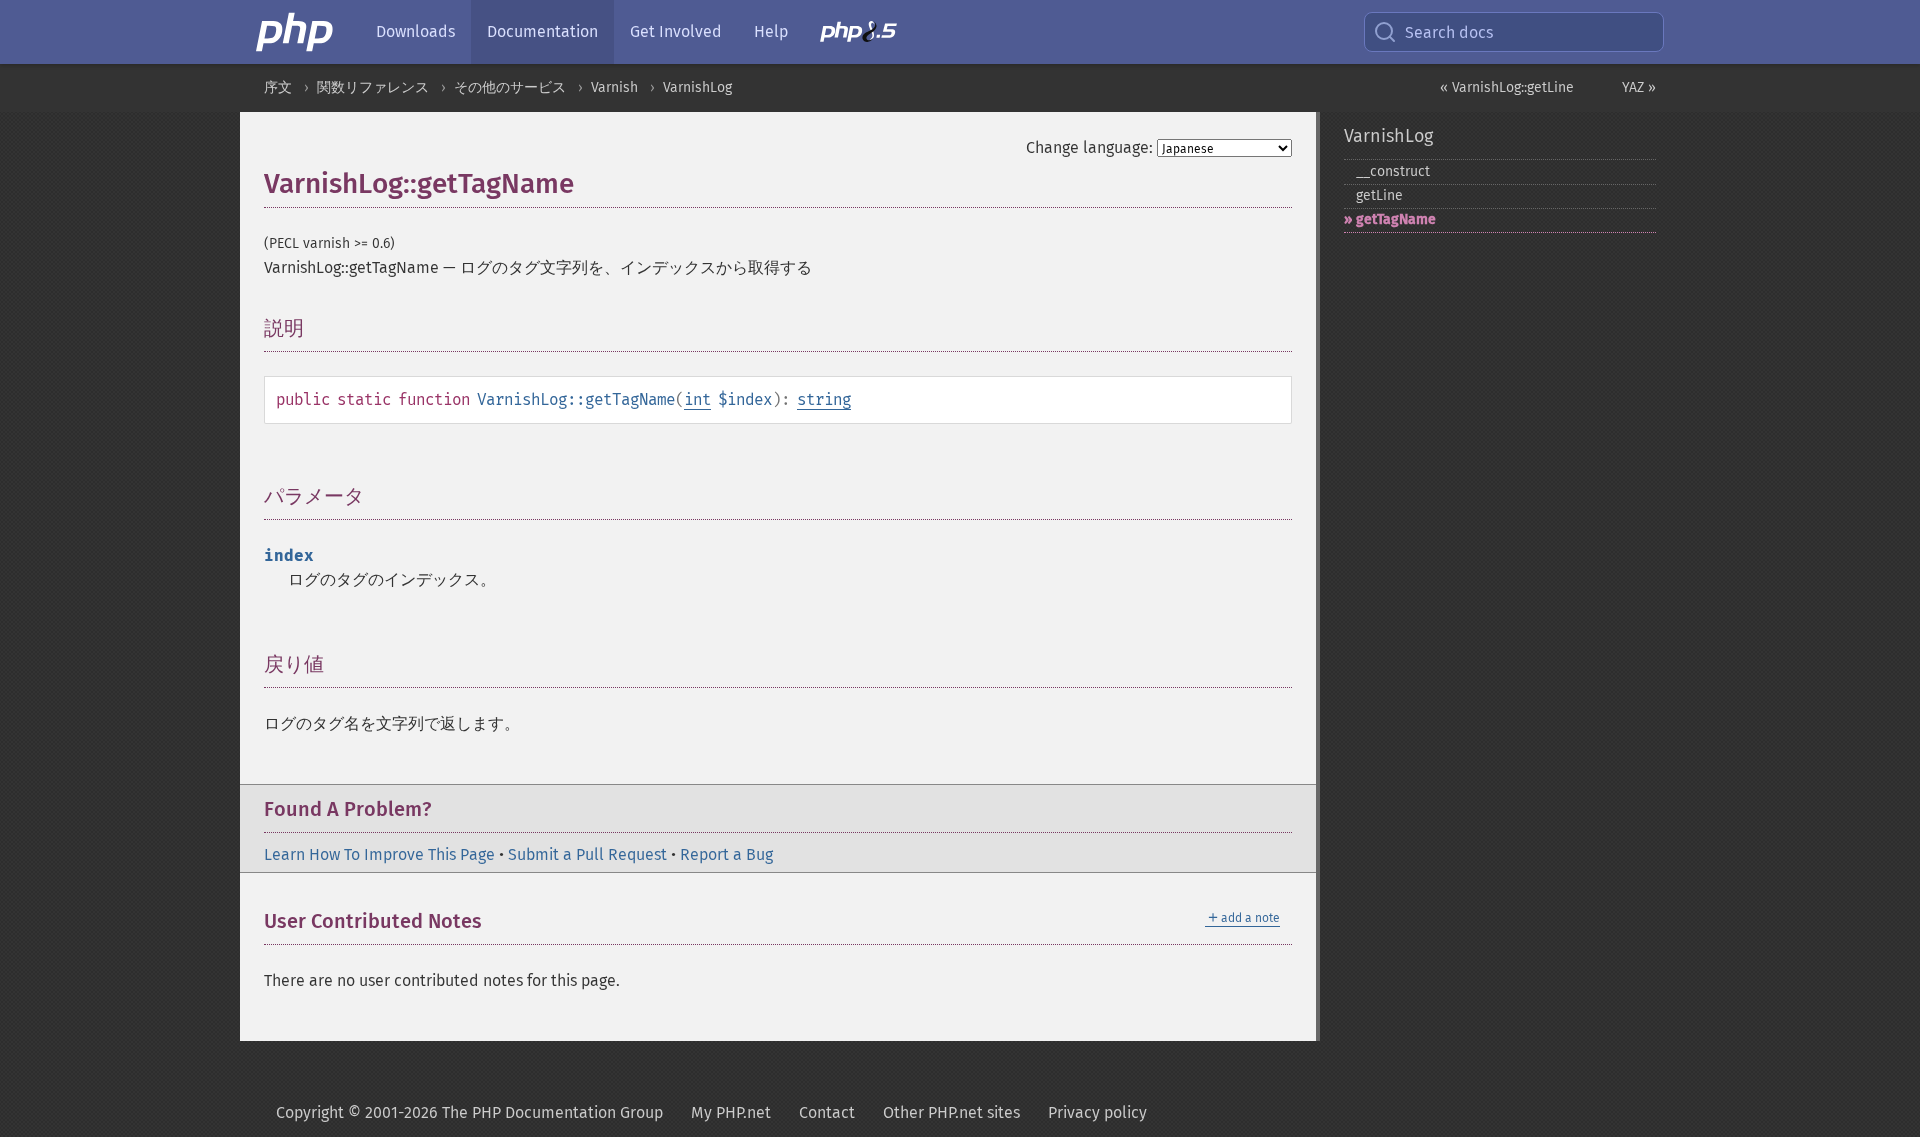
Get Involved (676, 31)
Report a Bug (726, 854)
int (697, 399)
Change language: (1089, 147)
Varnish (614, 87)
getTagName (1396, 219)
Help (771, 31)
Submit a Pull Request (587, 854)
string (824, 399)
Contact (827, 1112)
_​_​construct (1393, 171)
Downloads (415, 31)
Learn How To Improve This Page (379, 854)
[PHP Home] (296, 32)
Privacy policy (1097, 1112)
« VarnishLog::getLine (1507, 87)
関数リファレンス (373, 87)
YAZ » (1639, 87)
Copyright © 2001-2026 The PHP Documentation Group (469, 1112)
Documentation (542, 31)
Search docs (1449, 32)
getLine (1379, 195)
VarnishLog (697, 87)
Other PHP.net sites (951, 1112)
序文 (278, 87)
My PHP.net (731, 1112)
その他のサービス (510, 87)
